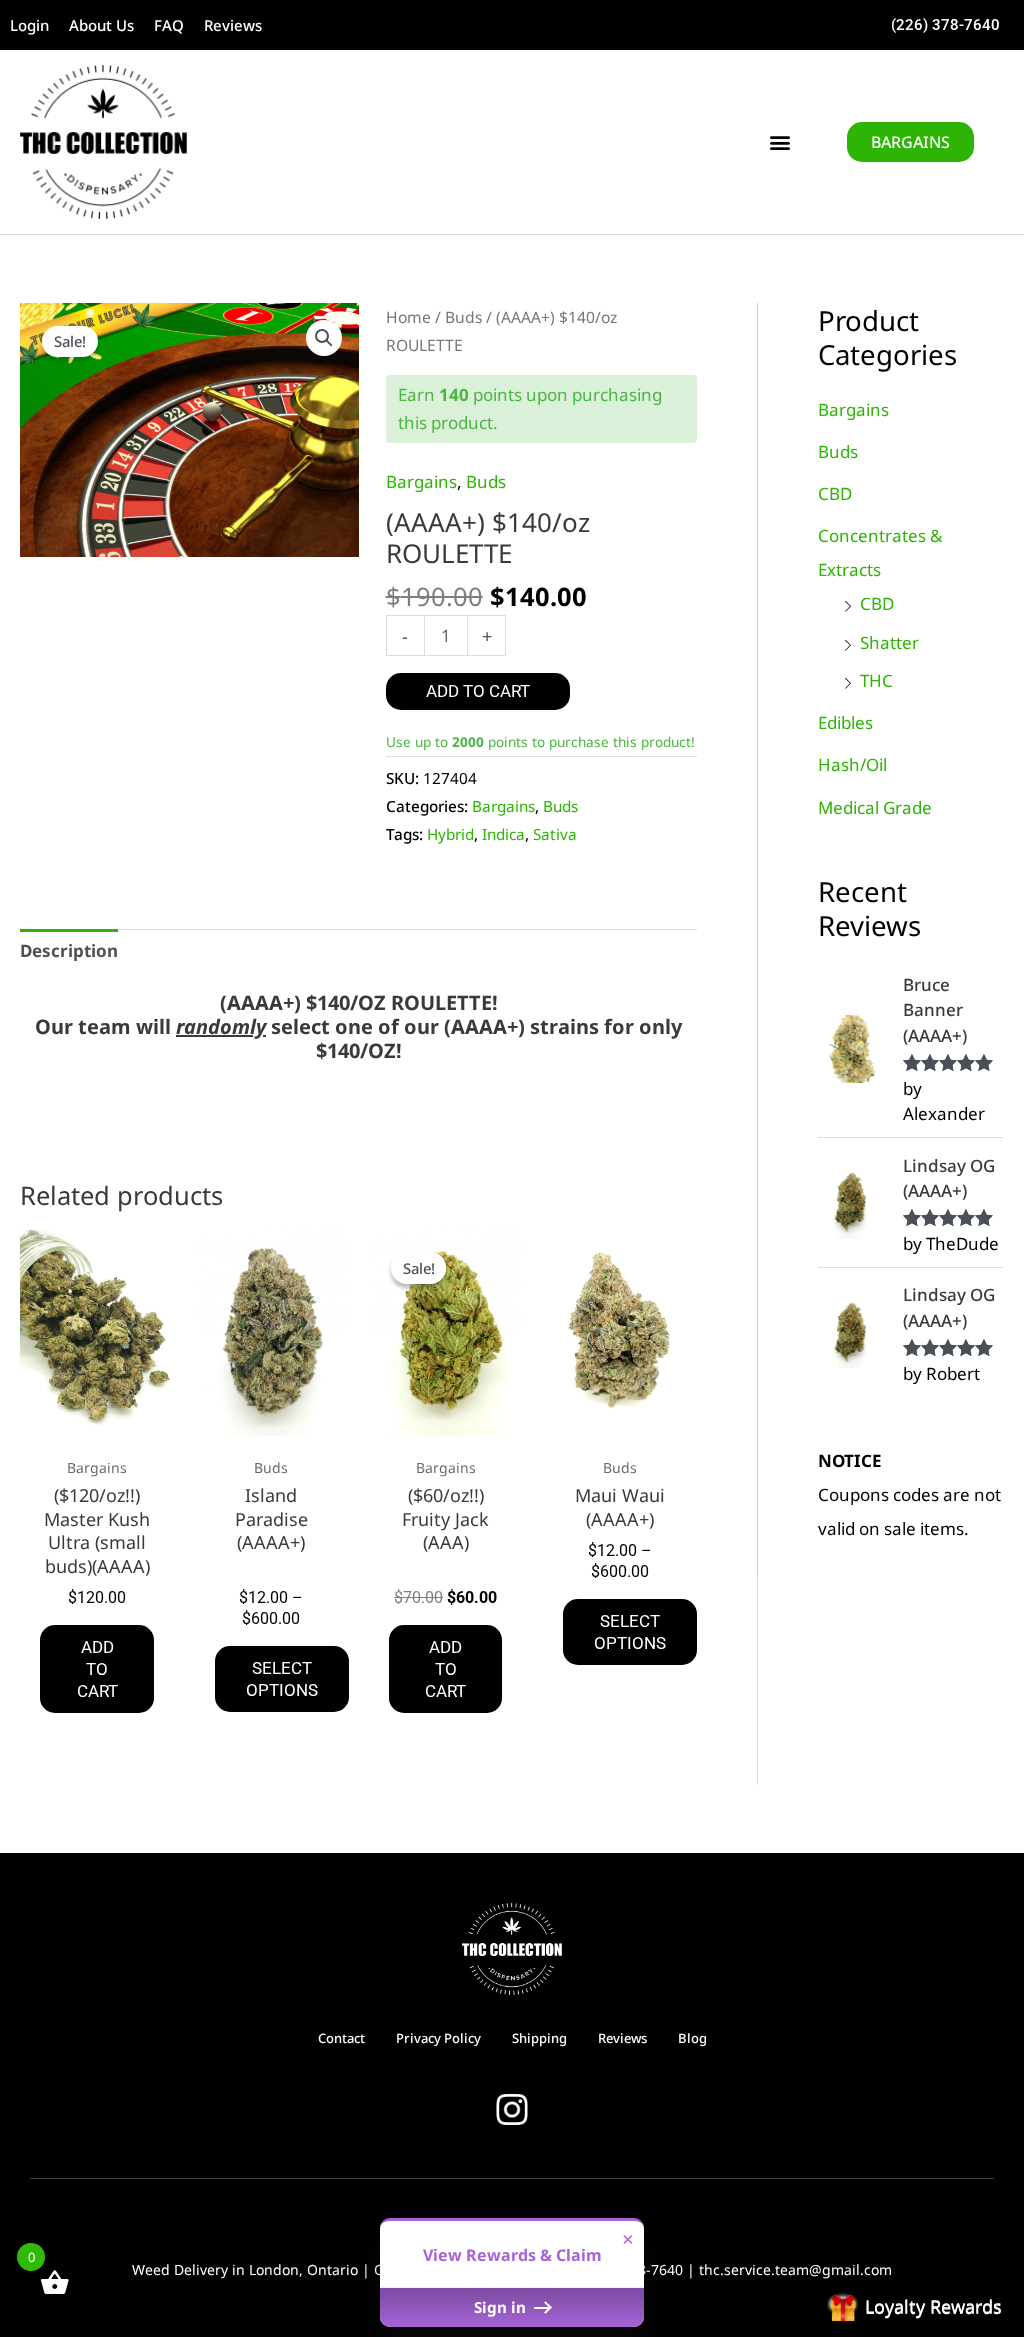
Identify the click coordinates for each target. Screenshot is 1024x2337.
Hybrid (450, 834)
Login (29, 25)
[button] (780, 142)
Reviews (233, 25)
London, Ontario (303, 2269)
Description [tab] (69, 950)
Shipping (539, 2038)
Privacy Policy (438, 2038)
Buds (463, 317)
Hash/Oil (852, 764)
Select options (282, 1679)
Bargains (421, 481)
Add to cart (478, 691)
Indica (503, 834)
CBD (835, 493)
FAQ (169, 25)
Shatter (889, 642)
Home (408, 317)
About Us (101, 25)
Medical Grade (875, 807)
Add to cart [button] (97, 1669)
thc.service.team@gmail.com (795, 2269)
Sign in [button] (502, 2307)
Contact (341, 2038)
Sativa (555, 834)
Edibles (845, 722)
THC (876, 680)
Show (914, 2307)
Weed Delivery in (190, 2269)
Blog (692, 2038)
